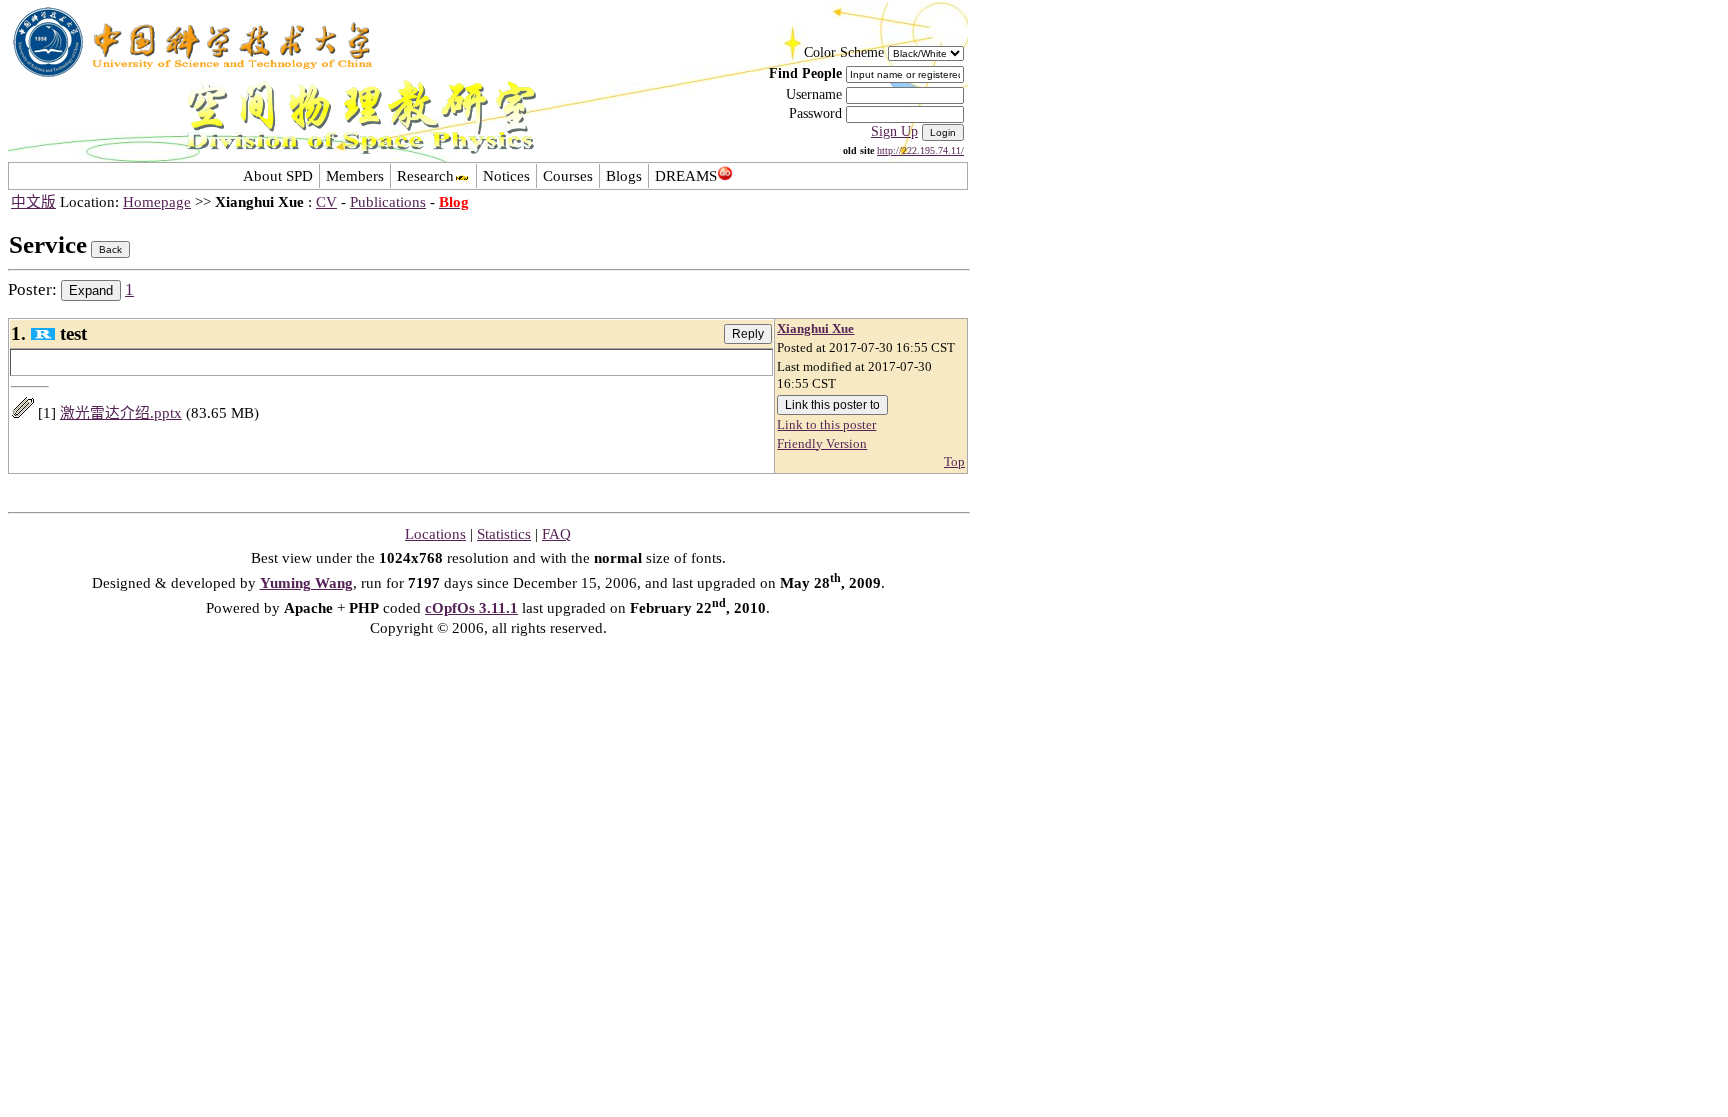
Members (355, 176)
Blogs (624, 176)
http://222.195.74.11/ (920, 150)
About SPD (278, 176)
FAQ (556, 534)
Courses (568, 176)
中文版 (33, 202)
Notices (506, 176)
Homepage (157, 202)
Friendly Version (822, 444)
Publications (388, 202)
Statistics (504, 534)
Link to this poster (826, 425)
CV (326, 202)
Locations (435, 534)
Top (954, 462)
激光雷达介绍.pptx (121, 413)
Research (425, 176)
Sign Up (894, 131)
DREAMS (686, 176)
